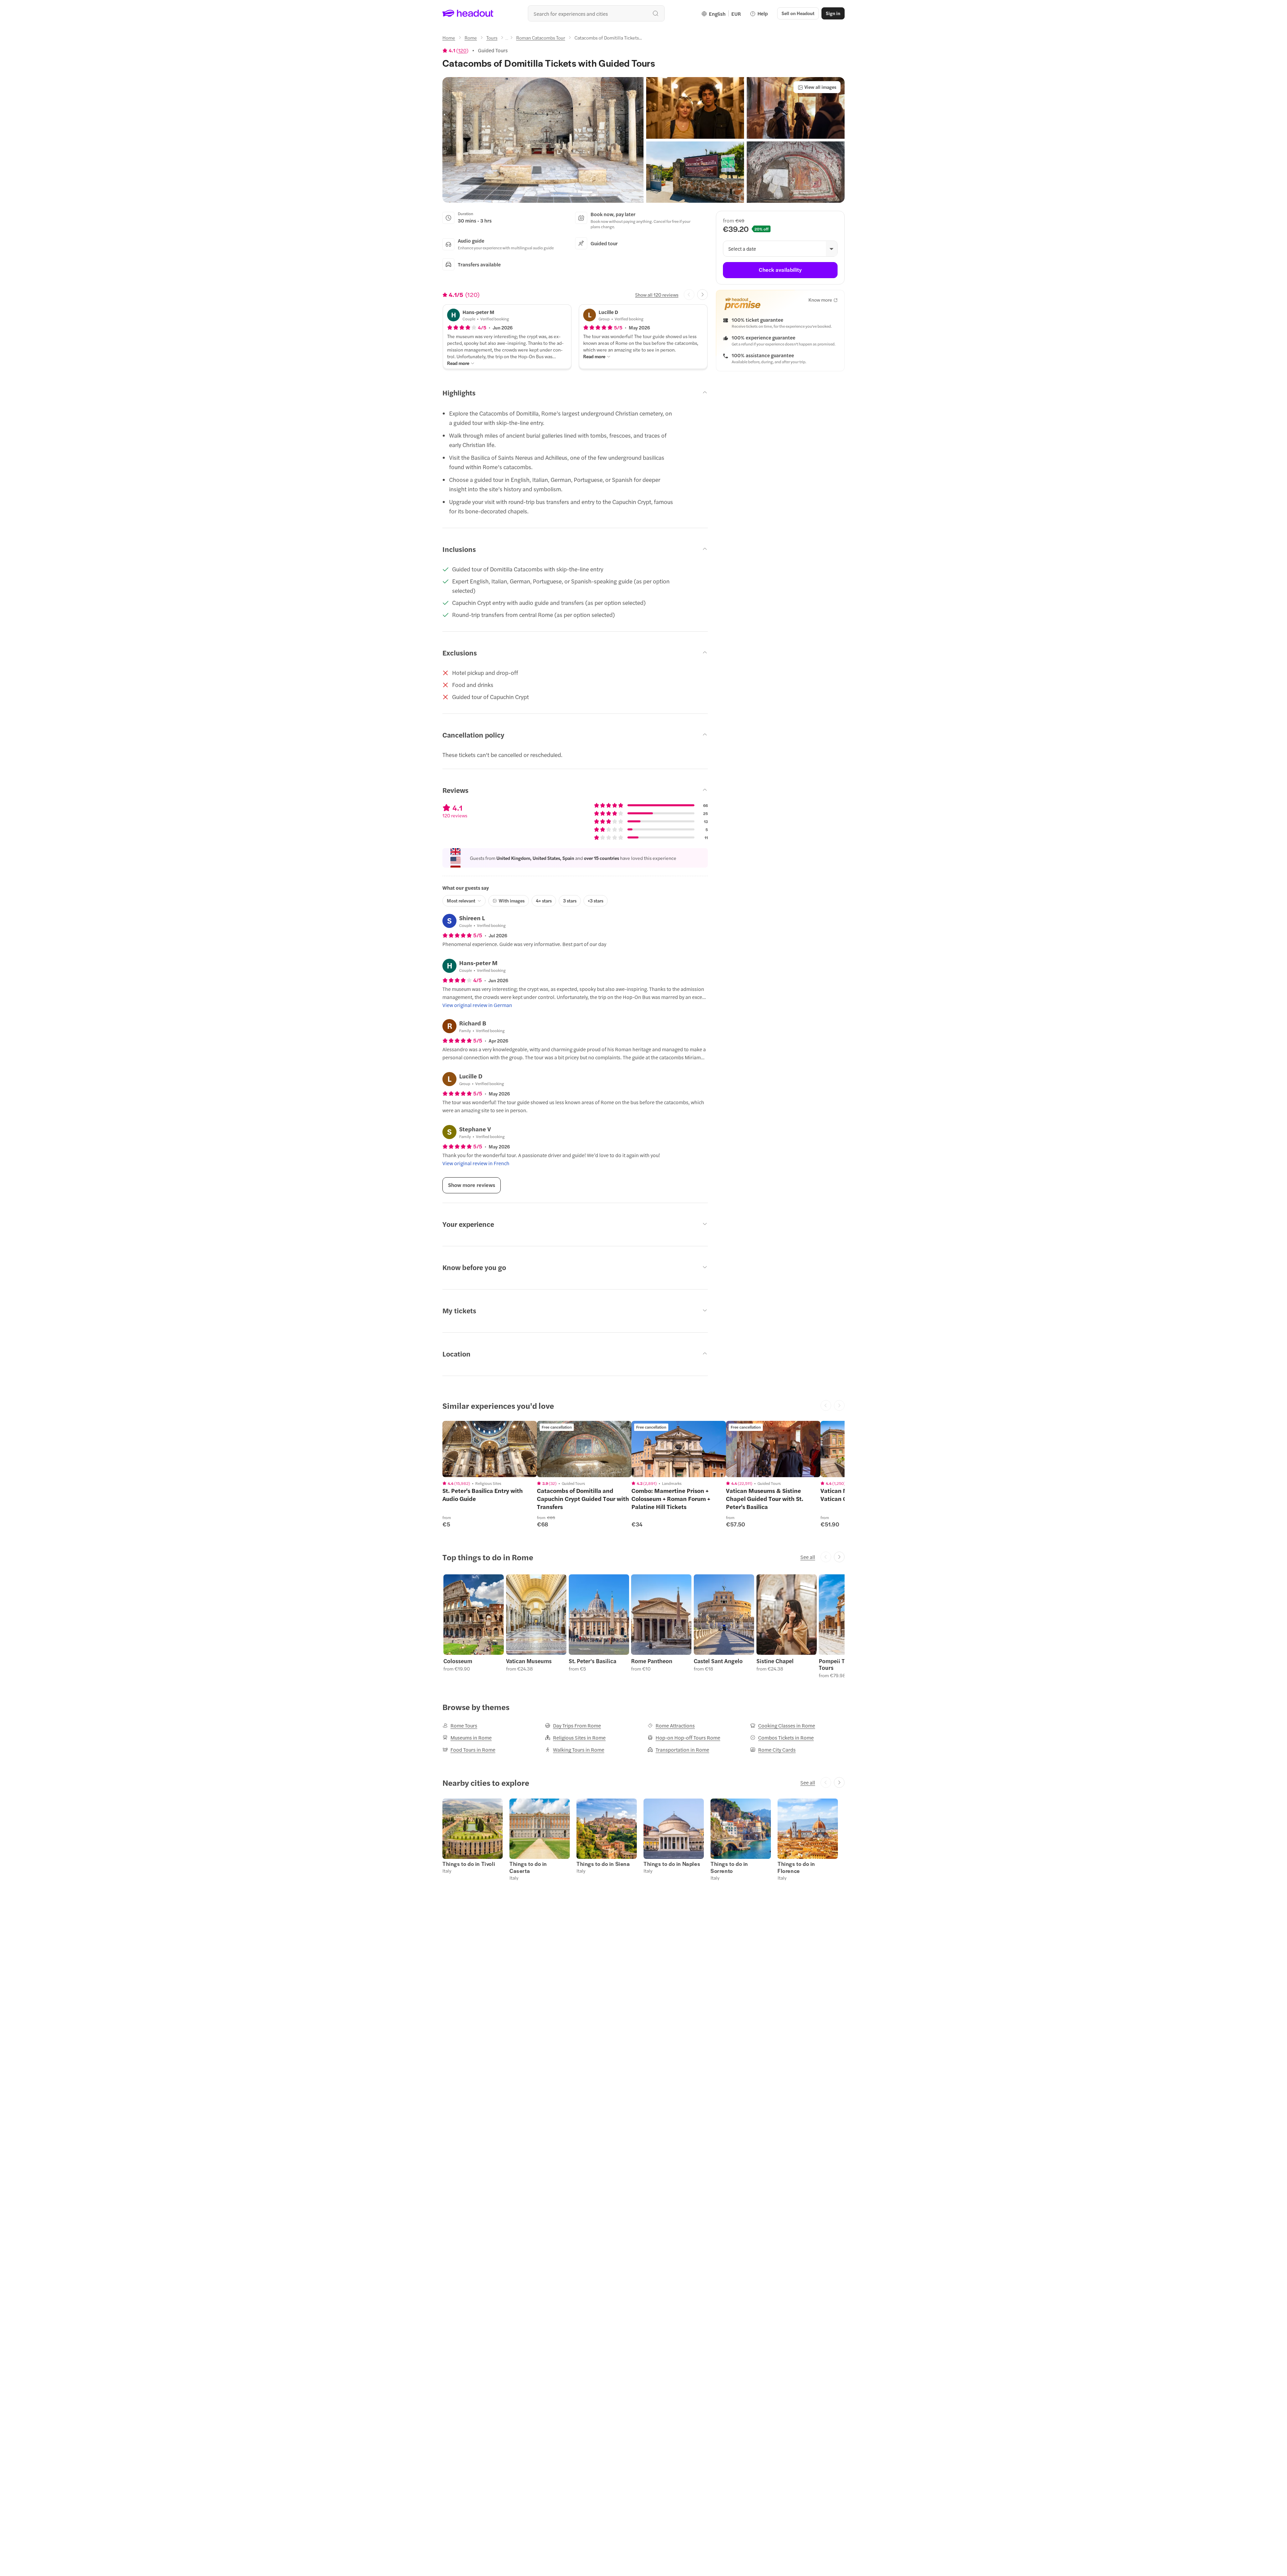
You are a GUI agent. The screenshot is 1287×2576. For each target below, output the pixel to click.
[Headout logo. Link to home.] (468, 13)
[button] (543, 140)
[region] (490, 1449)
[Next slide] (702, 295)
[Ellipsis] (507, 40)
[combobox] (596, 13)
